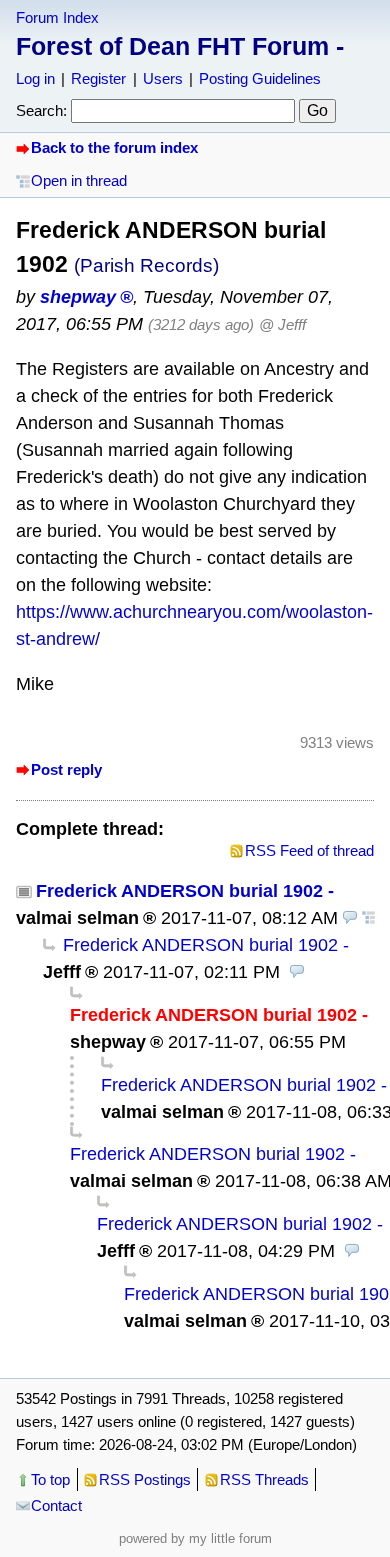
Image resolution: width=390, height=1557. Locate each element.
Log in (35, 78)
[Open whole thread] (369, 918)
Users (163, 78)
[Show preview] (350, 918)
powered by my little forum (195, 1538)
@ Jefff (282, 324)
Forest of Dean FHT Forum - (180, 46)
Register (98, 78)
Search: (41, 110)
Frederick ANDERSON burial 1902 (179, 891)
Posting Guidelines (260, 78)
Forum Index (57, 17)
